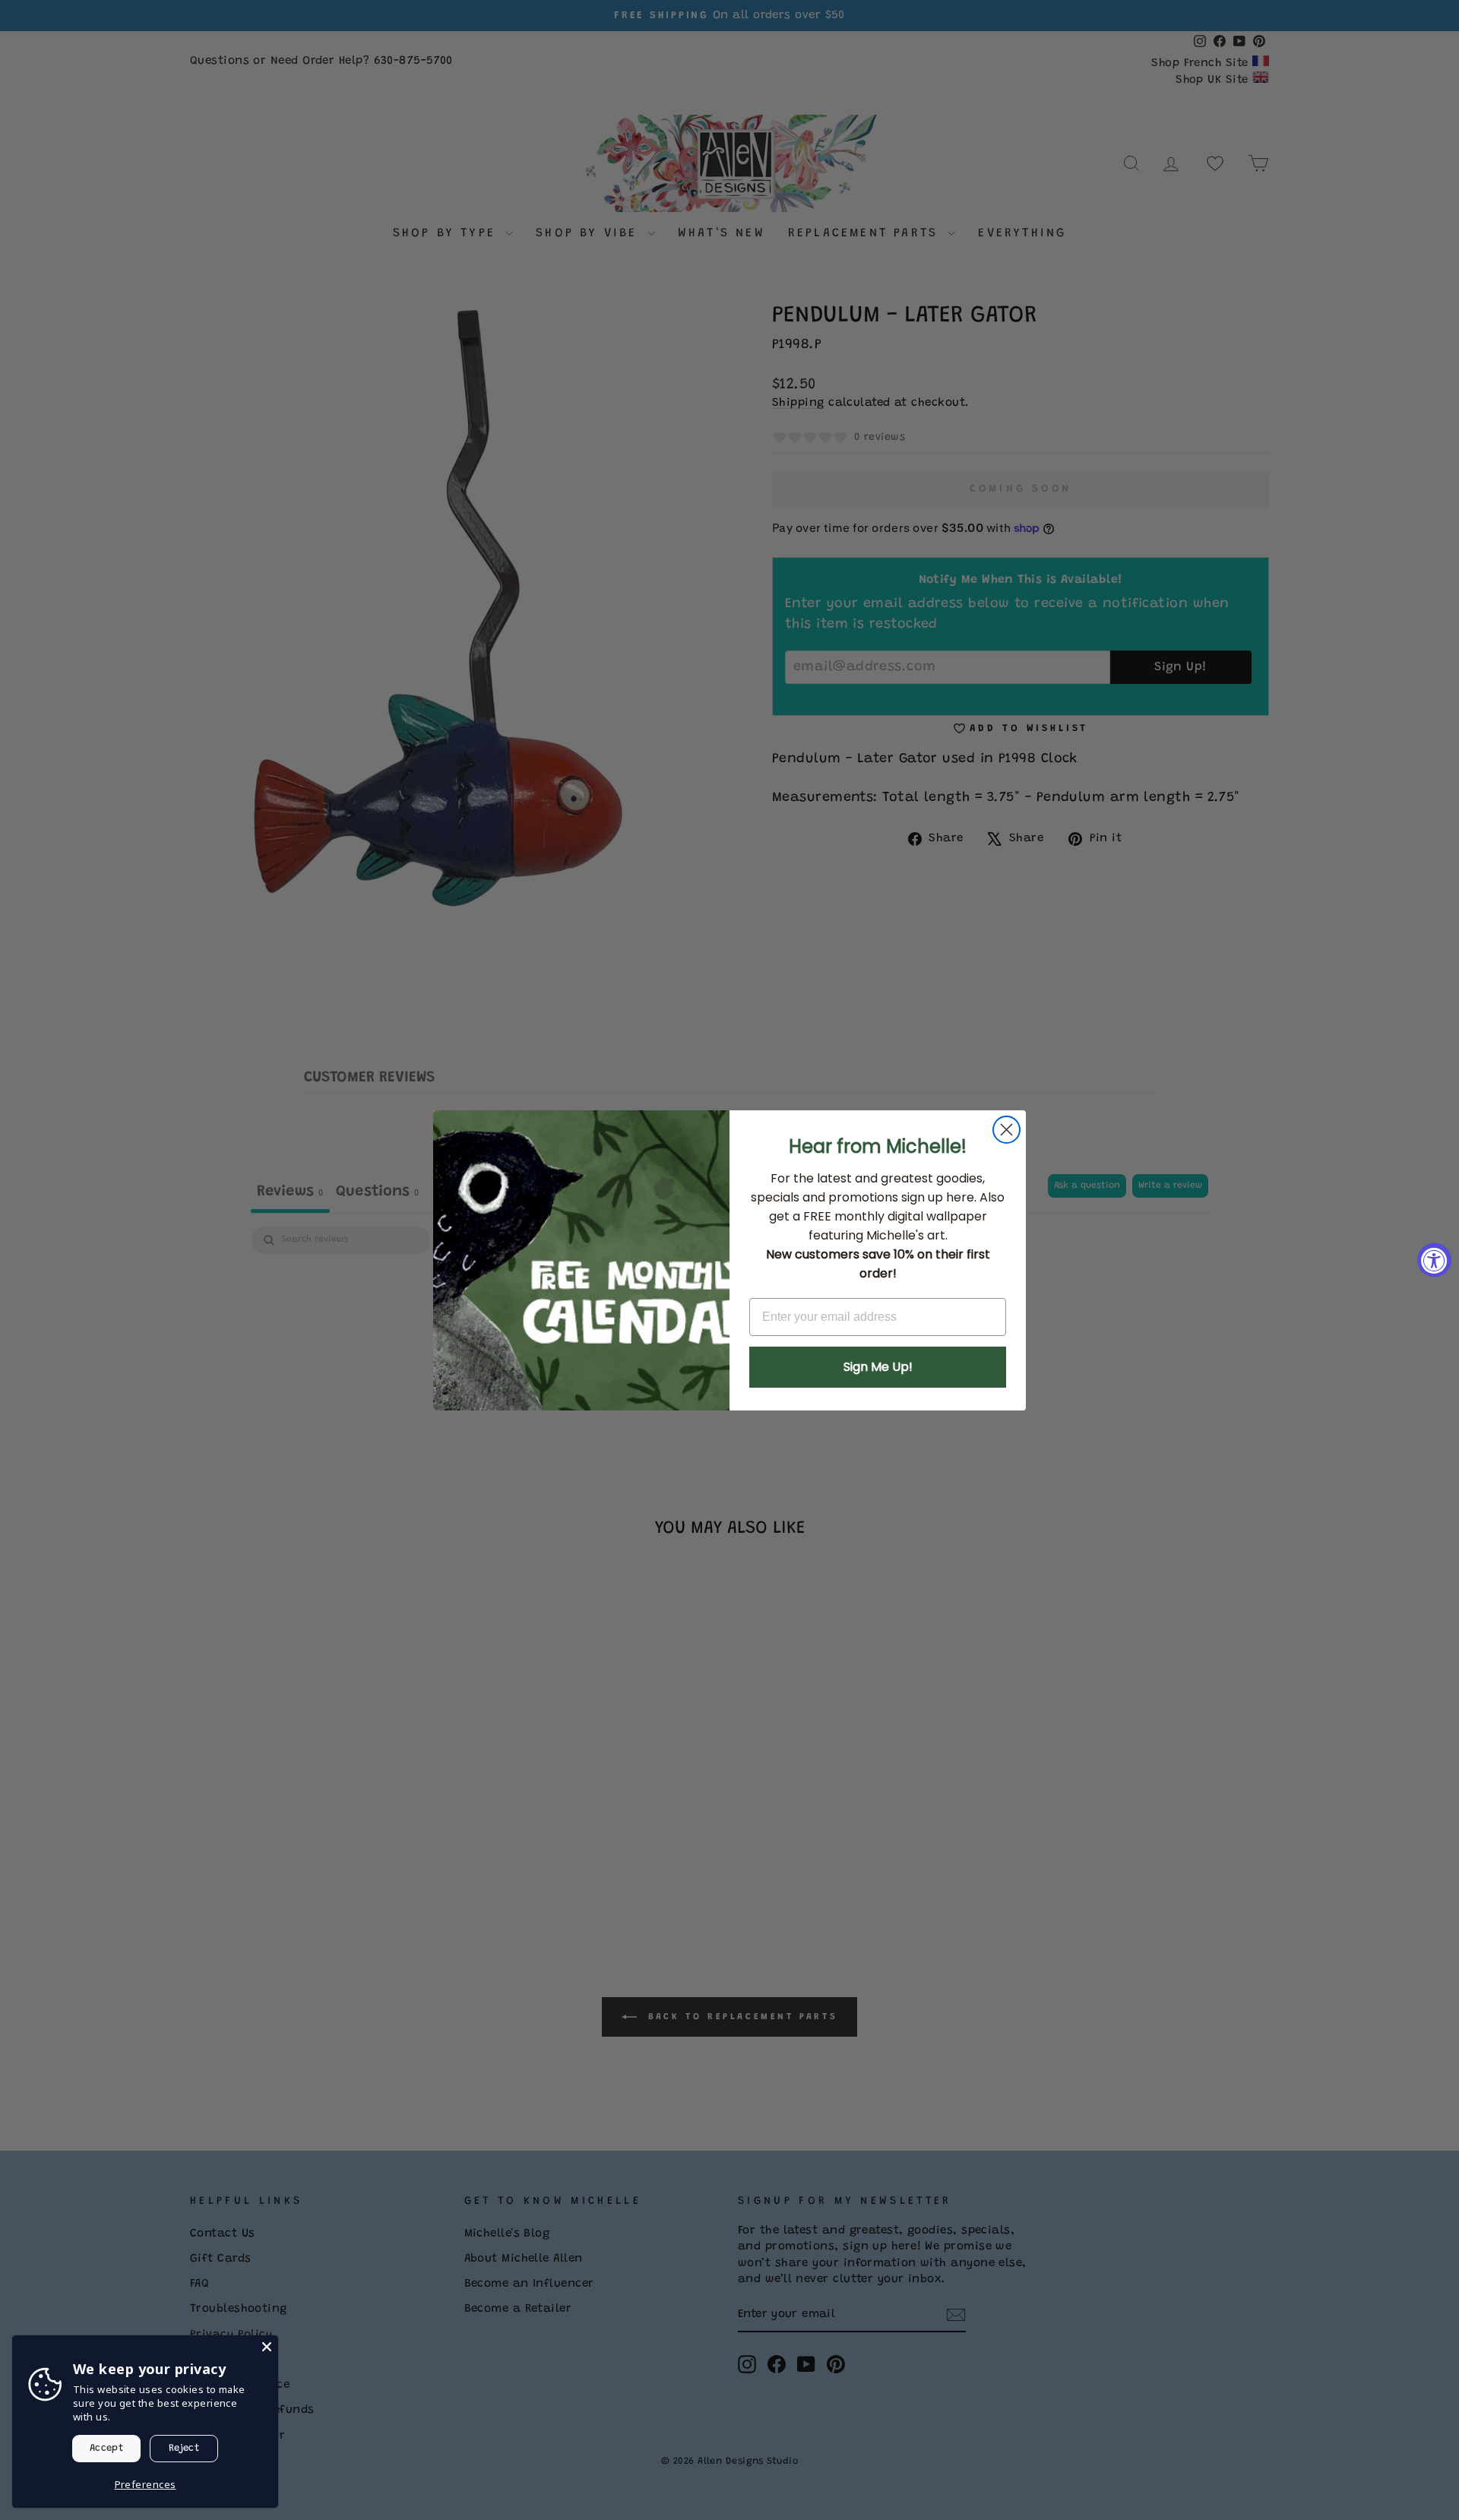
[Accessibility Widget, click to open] (1434, 1260)
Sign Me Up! (878, 1367)
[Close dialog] (1006, 1130)
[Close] (267, 2347)
